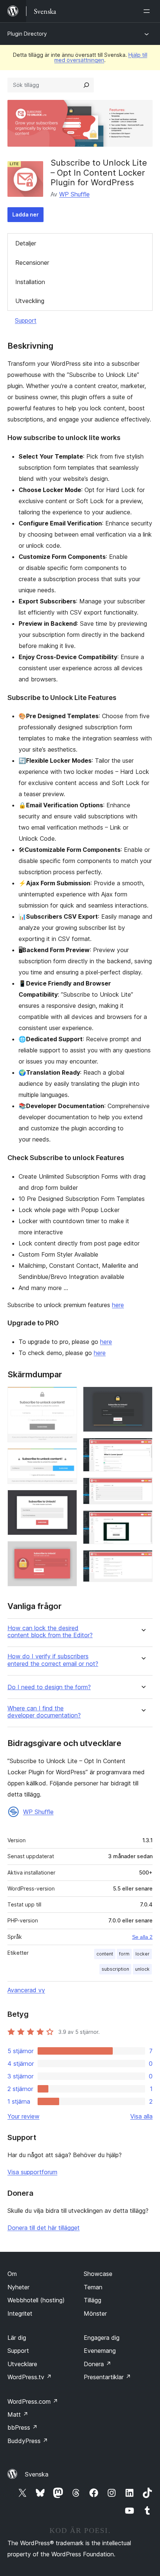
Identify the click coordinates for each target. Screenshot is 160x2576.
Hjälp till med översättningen (101, 57)
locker (143, 1954)
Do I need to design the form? (49, 1687)
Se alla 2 (142, 1937)
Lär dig (17, 2338)
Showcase (98, 2274)
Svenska (37, 2474)
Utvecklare (22, 2364)
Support (26, 320)
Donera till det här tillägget (44, 2228)
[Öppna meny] (148, 11)
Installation (30, 282)
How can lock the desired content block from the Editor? (50, 1632)
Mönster (95, 2313)
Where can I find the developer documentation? (44, 1712)
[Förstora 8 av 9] (143, 1520)
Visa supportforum (32, 2172)
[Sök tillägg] (86, 85)
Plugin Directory (27, 34)
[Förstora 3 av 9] (67, 1500)
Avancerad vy (26, 1990)
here (118, 1305)
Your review (23, 2116)
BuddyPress (28, 2441)
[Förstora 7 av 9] (143, 1488)
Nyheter (18, 2287)
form (124, 1954)
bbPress (23, 2427)
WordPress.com (33, 2401)
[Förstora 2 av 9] (67, 1458)
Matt (18, 2414)
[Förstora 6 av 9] (143, 1448)
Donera (97, 2364)
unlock (142, 1969)
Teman (93, 2287)
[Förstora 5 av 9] (143, 1397)
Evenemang (100, 2351)
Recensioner (32, 263)
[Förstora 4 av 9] (67, 1551)
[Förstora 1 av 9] (67, 1397)
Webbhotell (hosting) (36, 2300)
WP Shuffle (74, 194)
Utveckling (30, 301)
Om (12, 2274)
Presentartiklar (107, 2377)
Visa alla (141, 2116)
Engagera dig (102, 2338)
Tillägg (92, 2300)
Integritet (20, 2313)
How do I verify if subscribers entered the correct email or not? (53, 1660)
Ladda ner (25, 214)
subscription (115, 1969)
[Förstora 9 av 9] (143, 1560)
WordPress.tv (30, 2377)
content (105, 1954)
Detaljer (26, 243)
